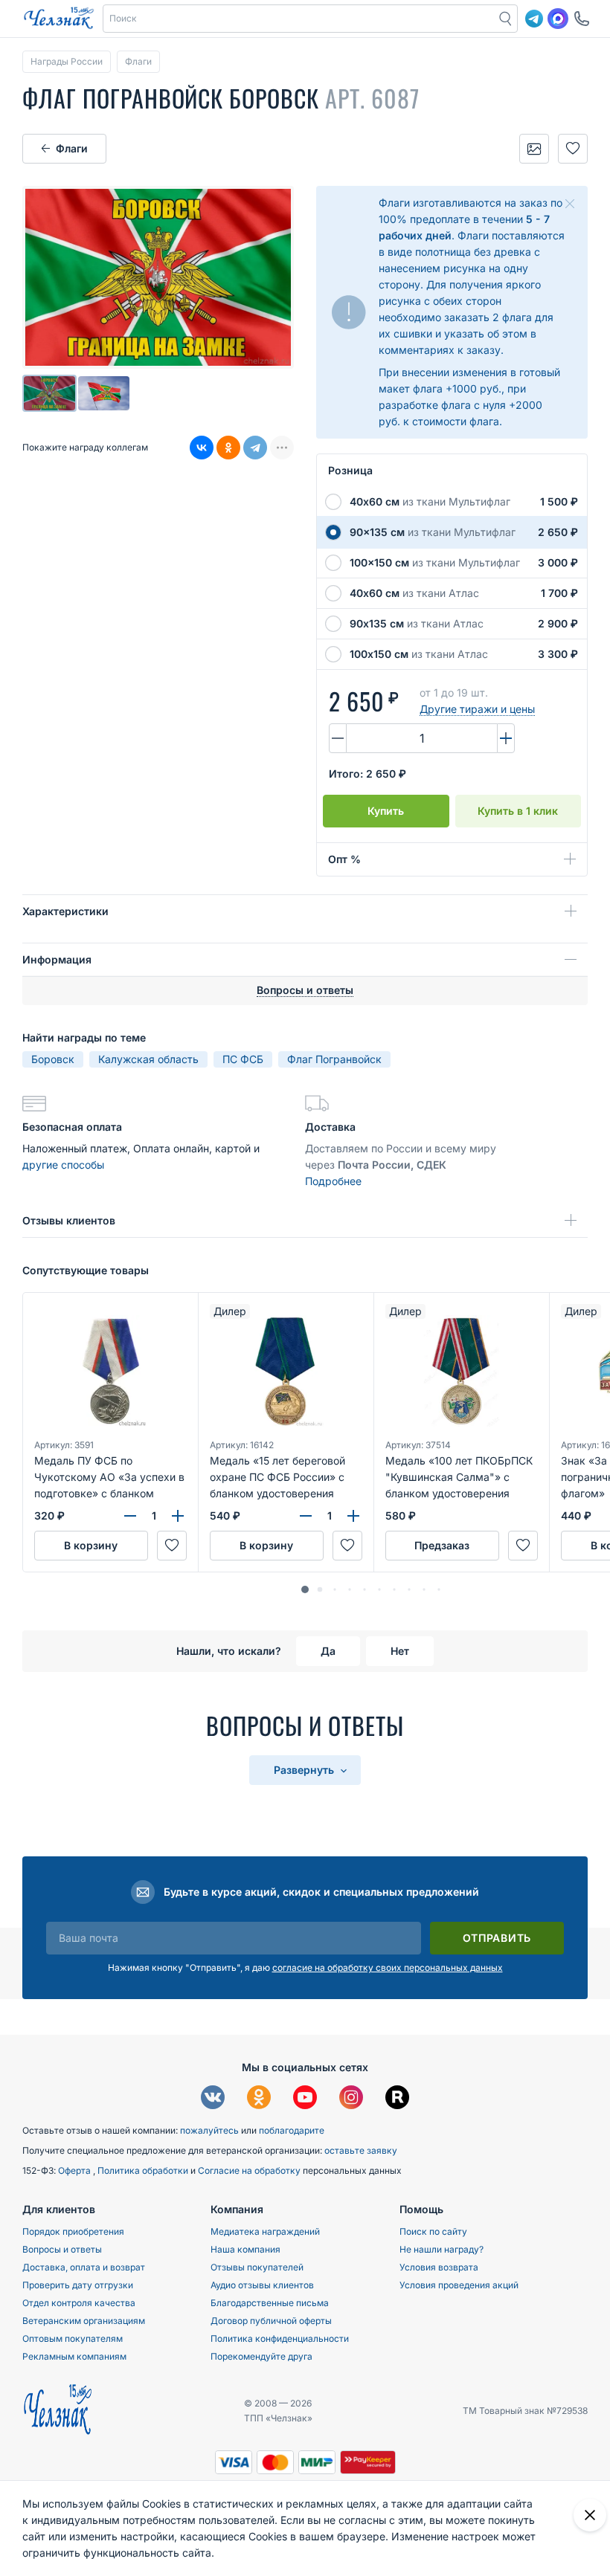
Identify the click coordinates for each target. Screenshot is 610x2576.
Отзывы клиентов (69, 1220)
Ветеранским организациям (84, 2321)
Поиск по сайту (433, 2231)
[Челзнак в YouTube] (305, 2099)
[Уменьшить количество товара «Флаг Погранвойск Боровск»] (338, 738)
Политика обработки (144, 2170)
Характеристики (65, 911)
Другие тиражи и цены (477, 709)
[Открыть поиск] (506, 19)
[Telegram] (255, 448)
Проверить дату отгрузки (78, 2285)
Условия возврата (439, 2267)
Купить (386, 811)
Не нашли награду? (442, 2249)
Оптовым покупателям (73, 2338)
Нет (400, 1651)
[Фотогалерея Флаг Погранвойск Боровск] (534, 149)
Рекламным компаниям (74, 2356)
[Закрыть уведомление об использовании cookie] (590, 2515)
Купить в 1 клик (518, 811)
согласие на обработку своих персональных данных (388, 1967)
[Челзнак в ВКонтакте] (213, 2099)
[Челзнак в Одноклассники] (259, 2099)
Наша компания (245, 2249)
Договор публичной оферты (271, 2321)
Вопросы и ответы (62, 2249)
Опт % (344, 859)
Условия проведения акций (459, 2285)
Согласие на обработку (250, 2170)
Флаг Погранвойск (334, 1059)
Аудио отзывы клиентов (262, 2285)
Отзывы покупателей (257, 2267)
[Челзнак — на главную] (59, 19)
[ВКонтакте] (202, 448)
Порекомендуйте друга (261, 2356)
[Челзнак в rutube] (397, 2099)
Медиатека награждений (265, 2231)
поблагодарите (292, 2130)
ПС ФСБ (243, 1059)
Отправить (497, 1938)
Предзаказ (442, 1545)
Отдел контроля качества (79, 2303)
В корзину (91, 1545)
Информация (57, 959)
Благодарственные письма (270, 2303)
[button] (299, 19)
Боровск (53, 1059)
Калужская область (148, 1059)
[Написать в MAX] (558, 19)
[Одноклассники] (228, 448)
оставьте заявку (361, 2150)
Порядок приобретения (73, 2231)
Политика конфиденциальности (280, 2338)
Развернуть (305, 1770)
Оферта (76, 2170)
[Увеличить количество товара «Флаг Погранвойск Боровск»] (506, 738)
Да (328, 1651)
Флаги (72, 148)
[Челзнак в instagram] (351, 2099)
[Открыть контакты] (582, 19)
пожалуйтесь (209, 2130)
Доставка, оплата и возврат (84, 2267)
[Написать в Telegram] (534, 19)
